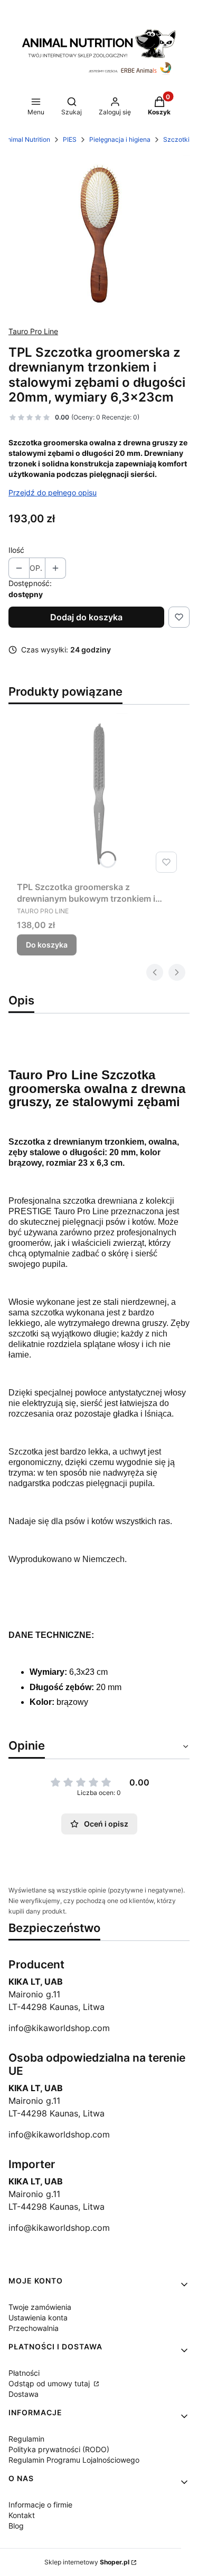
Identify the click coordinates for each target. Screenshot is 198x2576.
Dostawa (23, 2394)
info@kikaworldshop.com (59, 2028)
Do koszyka (47, 945)
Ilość (16, 550)
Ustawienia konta (38, 2318)
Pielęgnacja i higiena (120, 139)
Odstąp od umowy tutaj (50, 2383)
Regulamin (26, 2439)
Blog (16, 2526)
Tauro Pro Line (33, 331)
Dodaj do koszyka (86, 617)
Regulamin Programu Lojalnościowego (74, 2460)
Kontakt (22, 2515)
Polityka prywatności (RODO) (59, 2449)
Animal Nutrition (27, 139)
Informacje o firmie (40, 2505)
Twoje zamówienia (40, 2307)
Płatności (24, 2373)
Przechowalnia (34, 2328)
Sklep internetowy (87, 2562)
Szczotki (176, 139)
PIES (70, 139)
